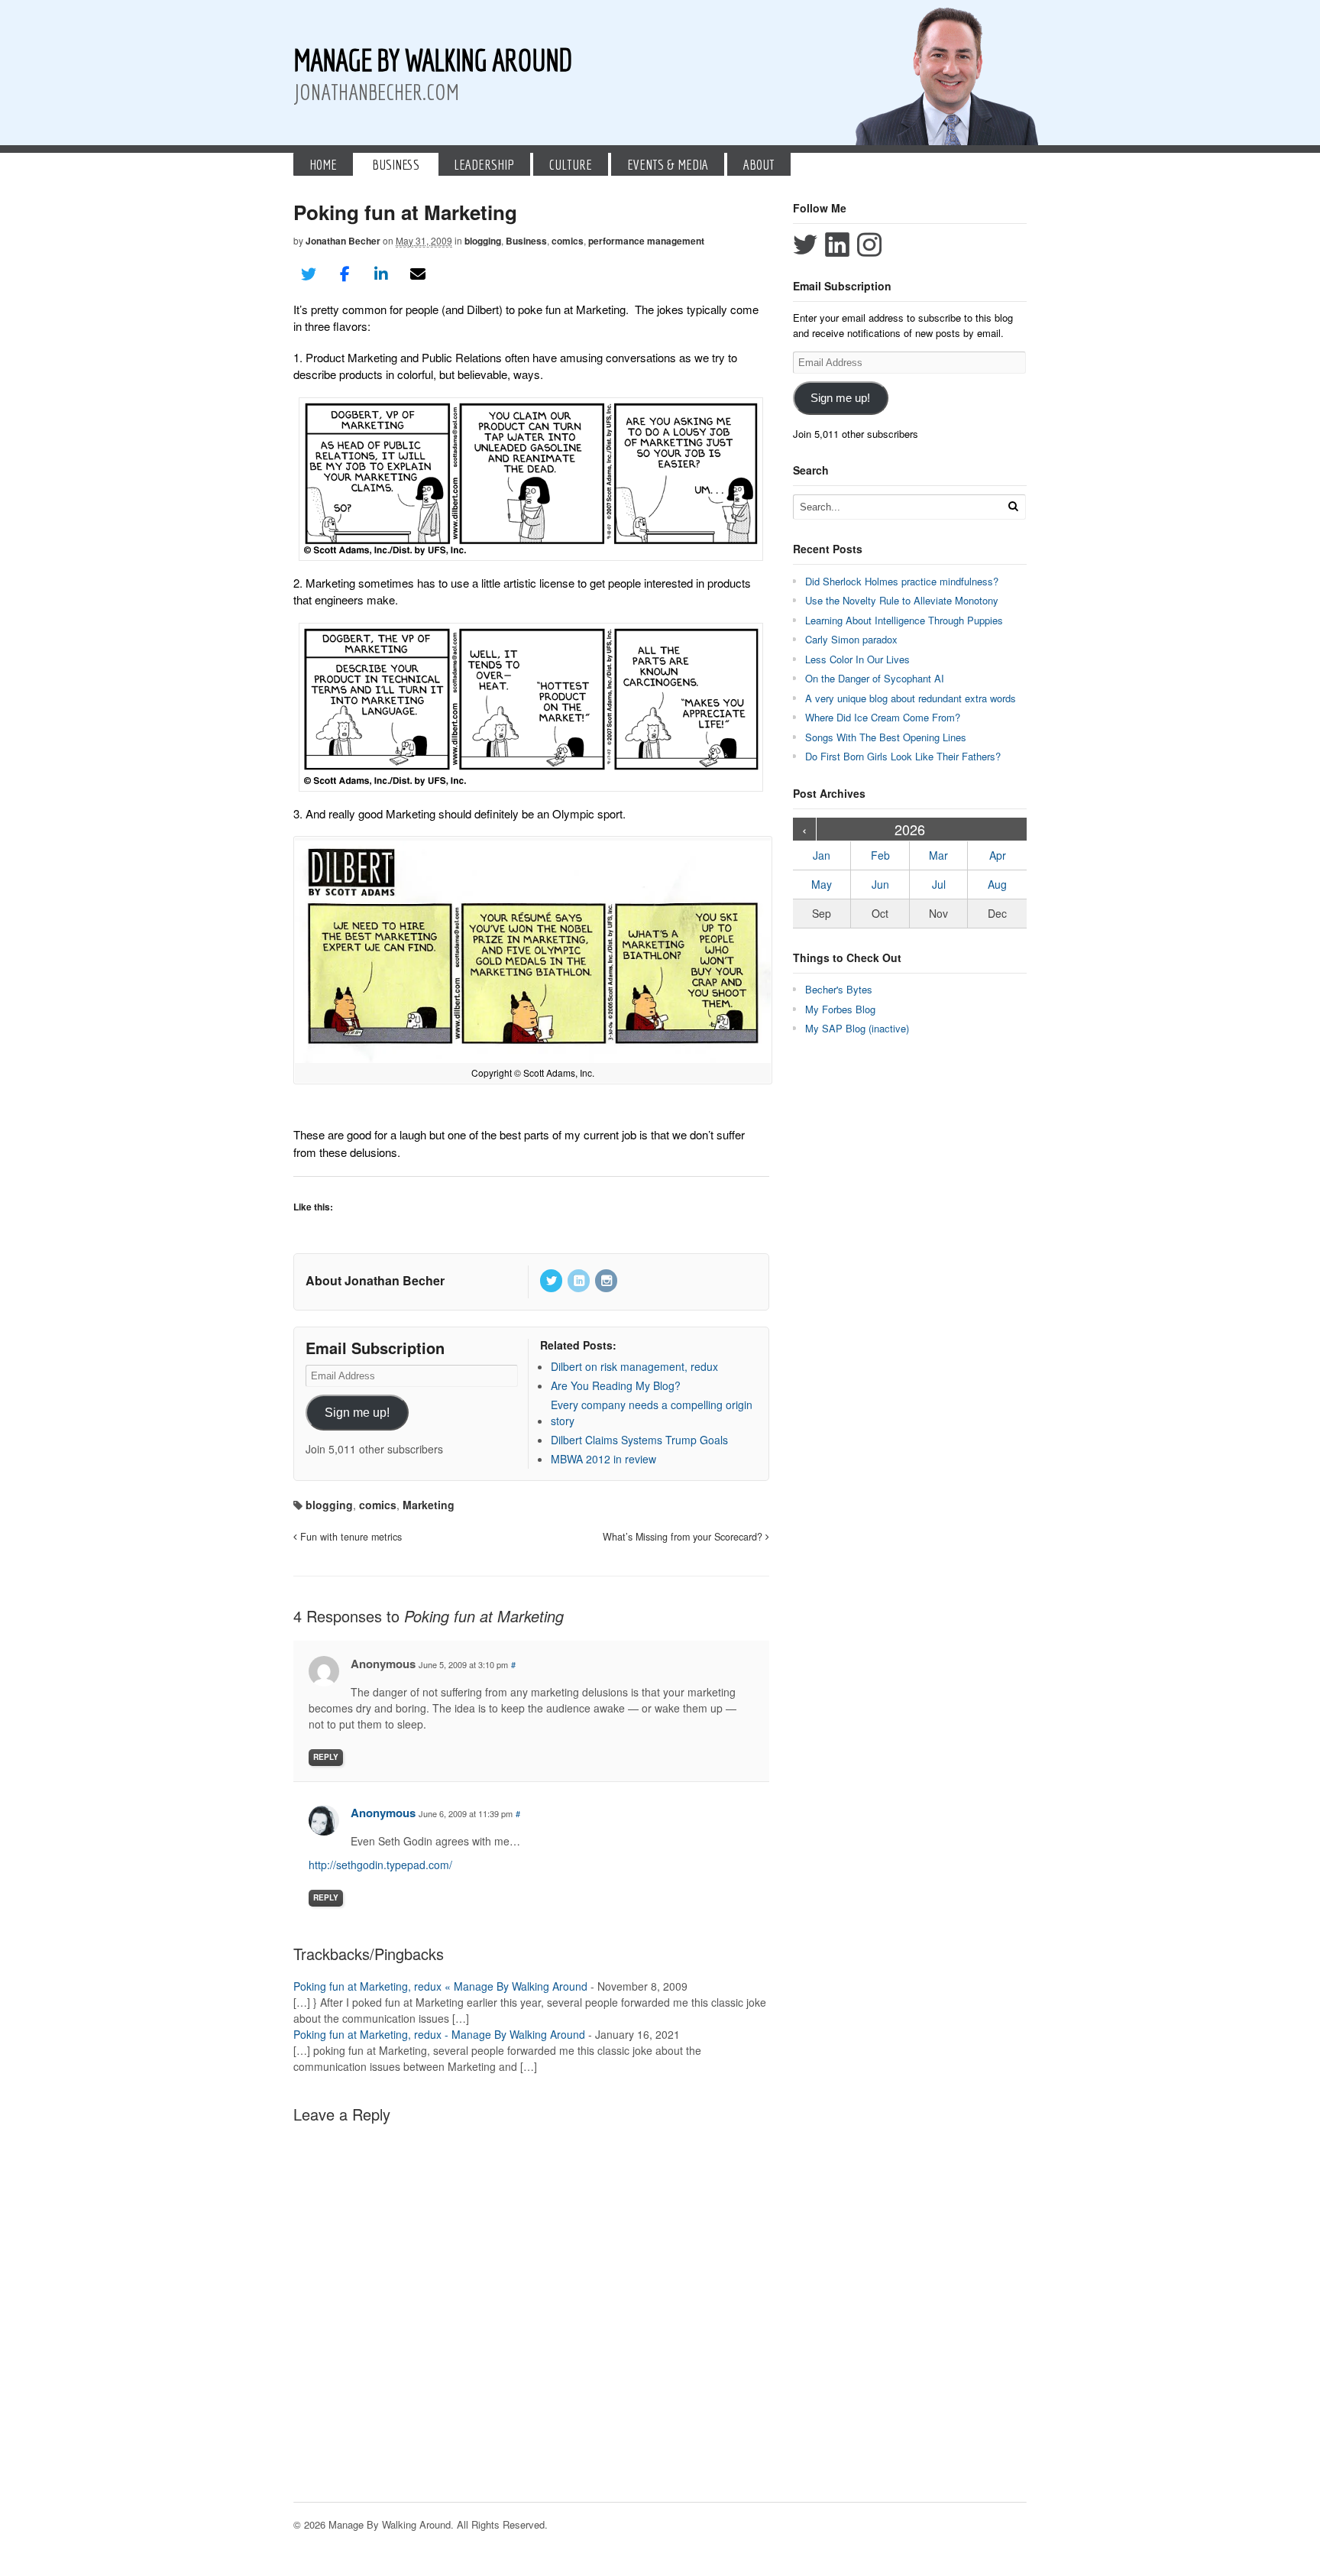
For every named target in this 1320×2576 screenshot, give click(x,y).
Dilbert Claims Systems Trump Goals (639, 1440)
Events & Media (668, 164)
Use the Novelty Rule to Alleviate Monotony (902, 600)
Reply (326, 1757)
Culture (571, 164)
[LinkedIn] (580, 1281)
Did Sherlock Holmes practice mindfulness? (902, 581)
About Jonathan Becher (375, 1280)
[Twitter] (552, 1281)
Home (323, 164)
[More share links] (454, 274)
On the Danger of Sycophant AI (875, 678)
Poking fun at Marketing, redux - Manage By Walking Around (439, 2034)
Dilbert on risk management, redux (634, 1366)
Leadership (484, 164)
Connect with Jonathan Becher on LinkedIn (837, 245)
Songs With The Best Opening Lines (886, 737)
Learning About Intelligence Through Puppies (904, 620)
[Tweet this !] (309, 274)
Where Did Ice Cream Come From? (883, 717)
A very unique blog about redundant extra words (912, 698)
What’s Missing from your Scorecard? (684, 1537)
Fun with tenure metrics (349, 1537)
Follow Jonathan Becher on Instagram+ (869, 245)
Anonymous (383, 1813)
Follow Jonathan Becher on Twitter (805, 245)
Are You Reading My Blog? (616, 1385)
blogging (483, 241)
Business (396, 164)
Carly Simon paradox (851, 639)
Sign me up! (357, 1413)
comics (568, 241)
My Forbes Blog (840, 1009)
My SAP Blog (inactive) (857, 1028)
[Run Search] (1013, 506)
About (759, 164)
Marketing (429, 1505)
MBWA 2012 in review (603, 1459)
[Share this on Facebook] (345, 274)
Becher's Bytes (839, 989)
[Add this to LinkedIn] (381, 274)
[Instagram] (607, 1281)
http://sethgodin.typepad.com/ (380, 1865)
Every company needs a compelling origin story (652, 1413)
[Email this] (418, 274)
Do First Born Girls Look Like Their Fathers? (903, 756)
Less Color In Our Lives (857, 659)
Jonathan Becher (343, 241)
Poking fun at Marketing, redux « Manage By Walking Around (440, 1986)
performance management (646, 241)
